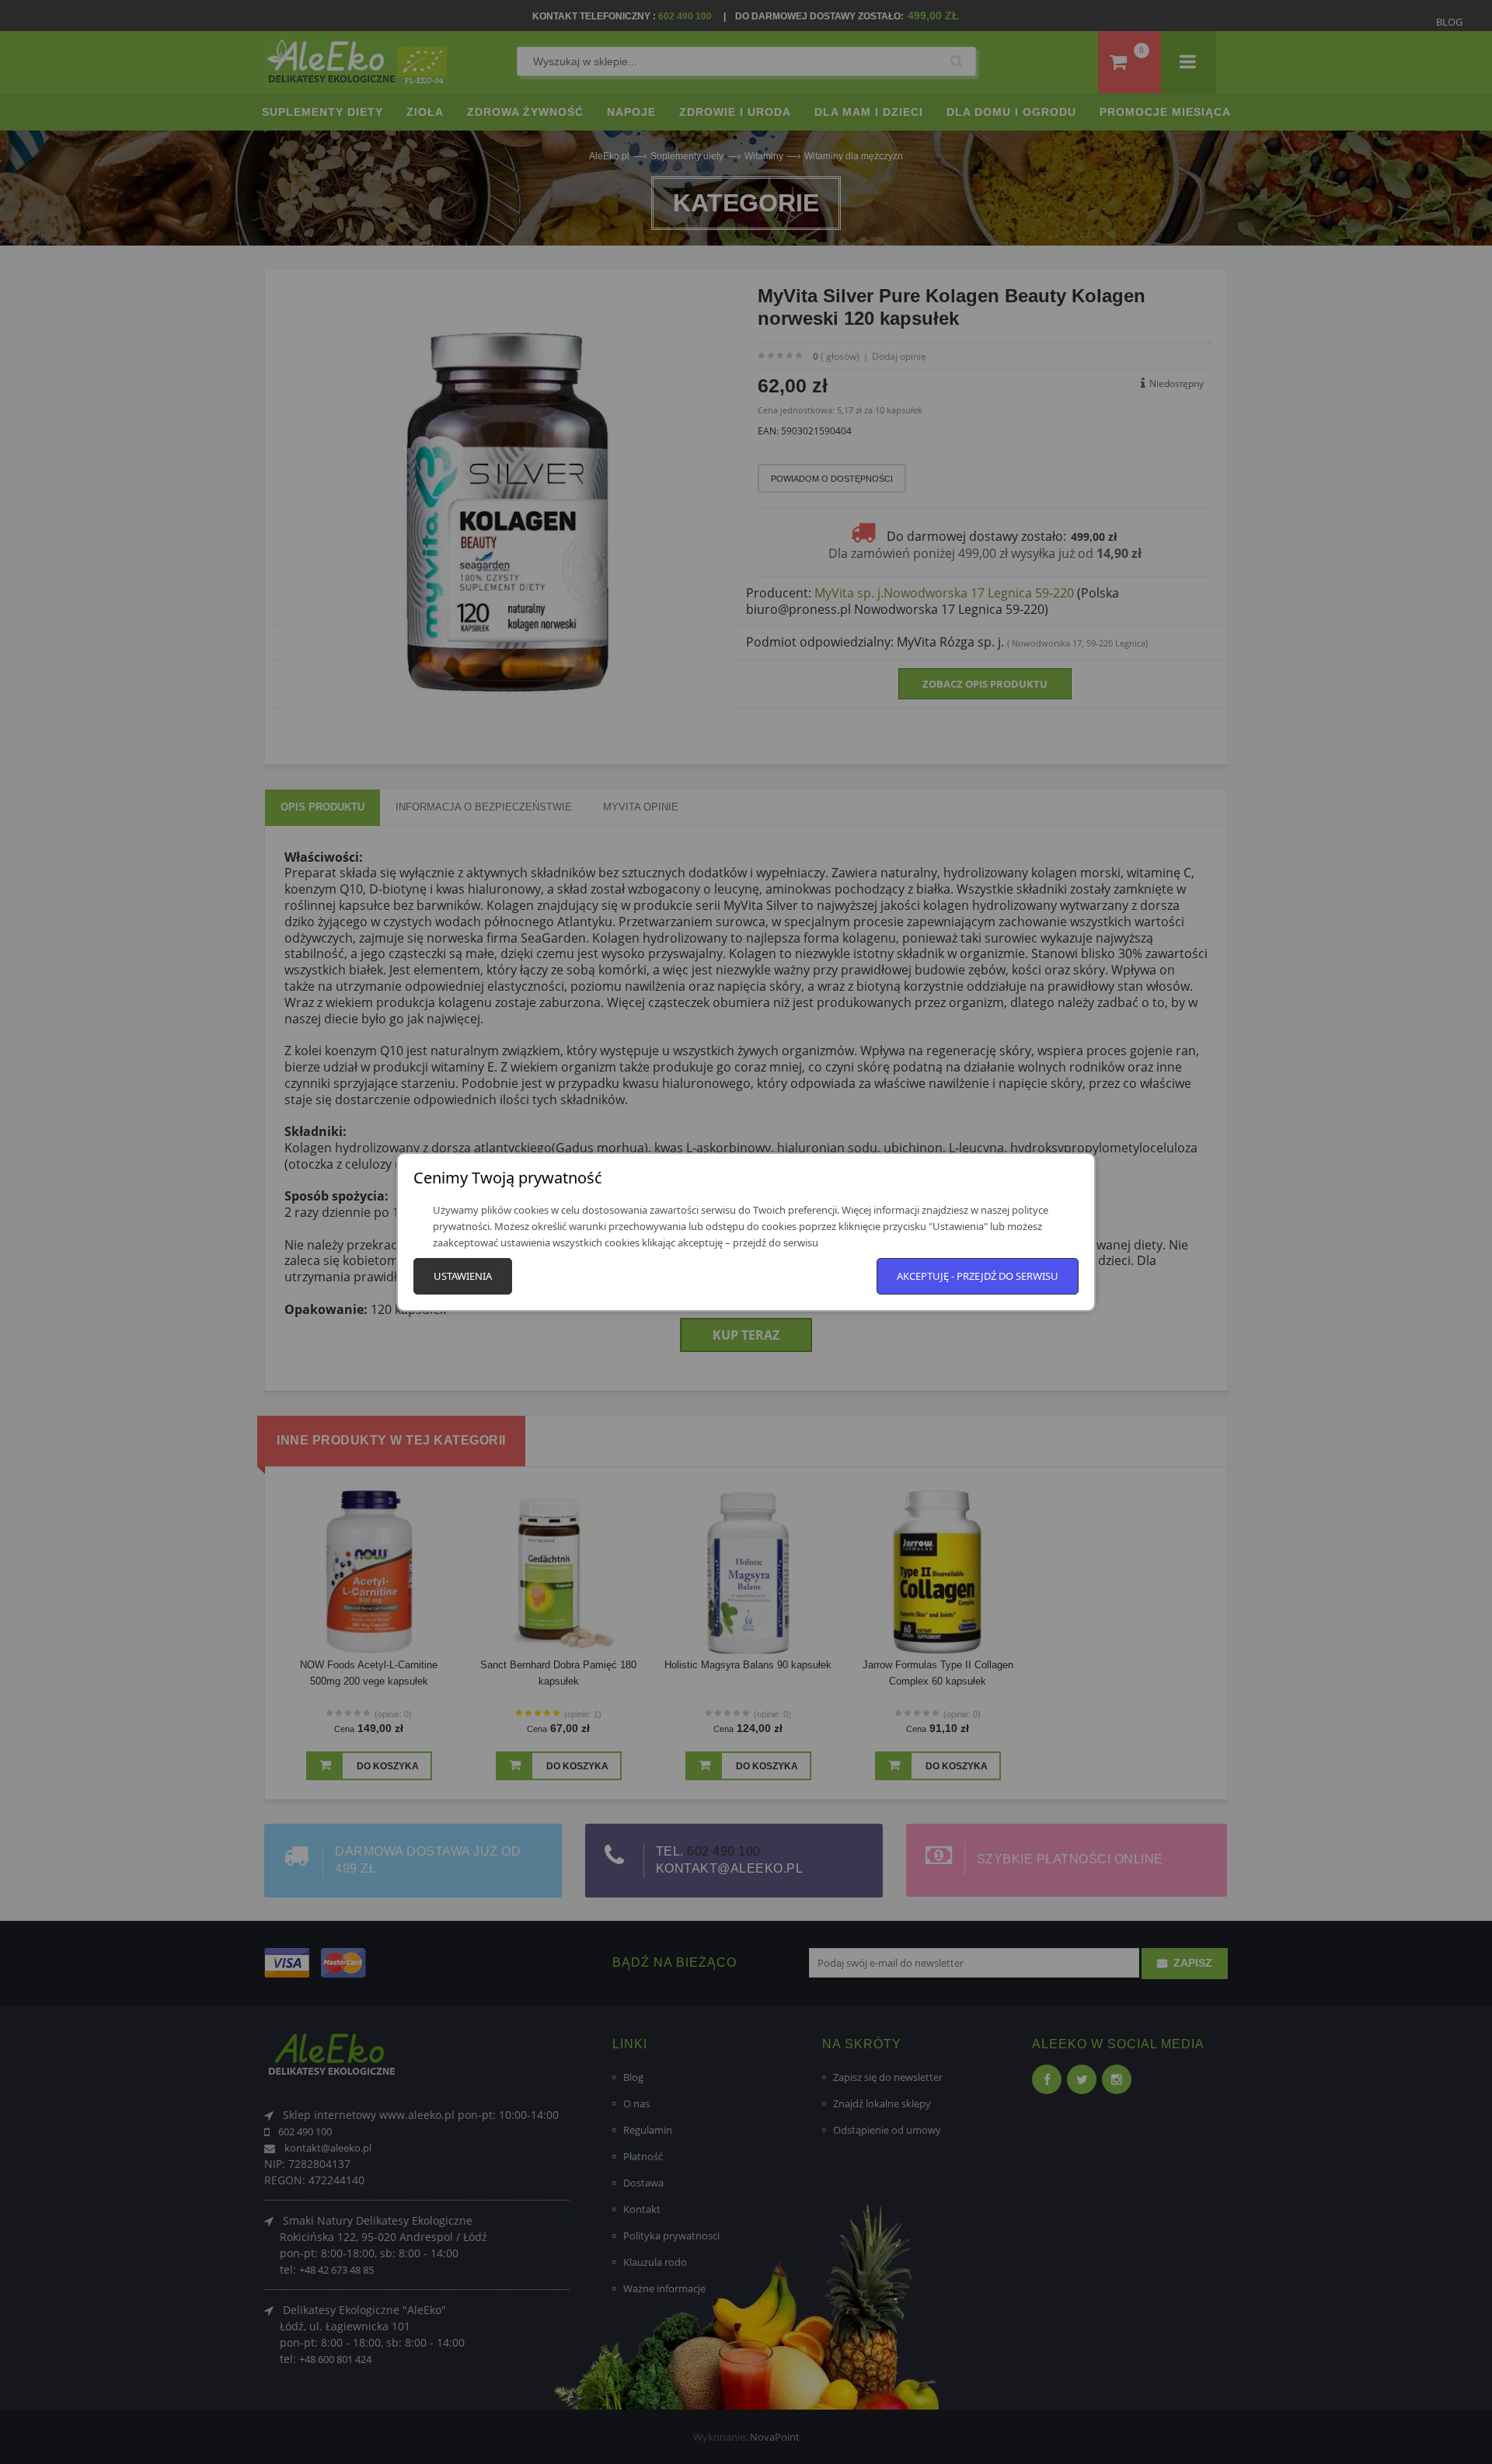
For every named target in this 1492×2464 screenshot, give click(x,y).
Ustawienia (463, 1276)
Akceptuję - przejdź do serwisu (978, 1276)
